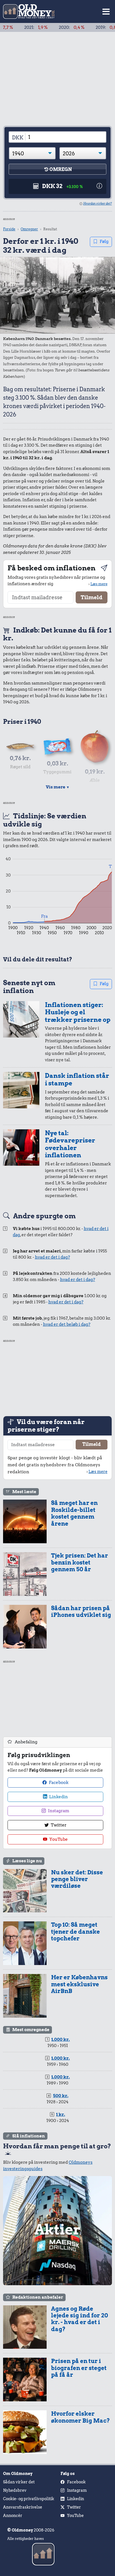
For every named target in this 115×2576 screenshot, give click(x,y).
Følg (104, 242)
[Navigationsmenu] (106, 12)
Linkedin (58, 1797)
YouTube (58, 1839)
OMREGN (61, 169)
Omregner (29, 229)
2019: (86, 27)
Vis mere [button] (58, 787)
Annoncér (13, 2516)
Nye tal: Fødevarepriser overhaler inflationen (70, 1144)
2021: (14, 27)
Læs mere (99, 584)
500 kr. (61, 2096)
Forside (9, 229)
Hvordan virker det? (98, 203)
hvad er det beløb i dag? (67, 1324)
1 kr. (61, 2114)
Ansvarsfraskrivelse (23, 2507)
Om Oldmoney (18, 2474)
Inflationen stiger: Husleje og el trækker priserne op (78, 1012)
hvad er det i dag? (52, 1257)
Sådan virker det (19, 2482)
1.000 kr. (61, 2039)
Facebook (58, 1783)
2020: (50, 27)
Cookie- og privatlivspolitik (29, 2499)
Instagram (58, 1811)
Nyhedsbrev (15, 2490)
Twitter (58, 1825)
